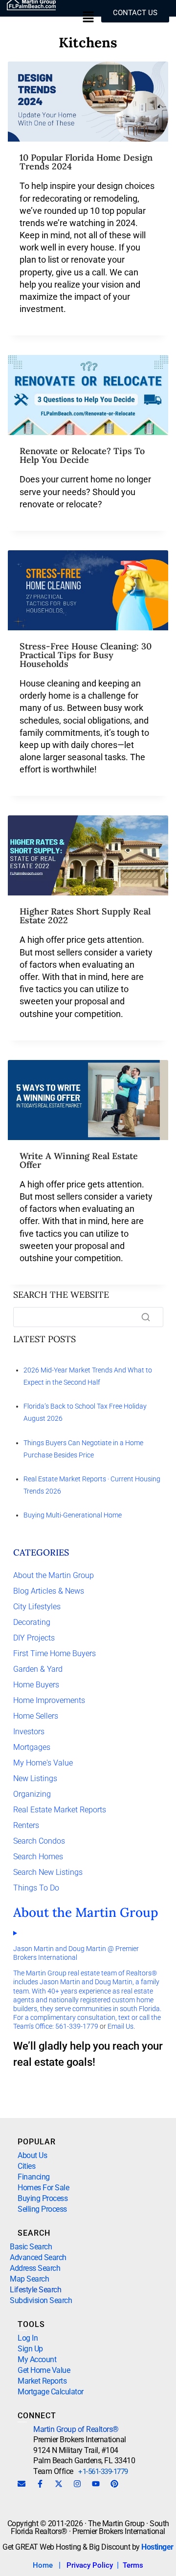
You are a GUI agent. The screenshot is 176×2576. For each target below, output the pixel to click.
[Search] (146, 1317)
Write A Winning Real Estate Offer (79, 1160)
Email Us (121, 2026)
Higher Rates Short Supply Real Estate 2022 (85, 916)
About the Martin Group (54, 1575)
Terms (133, 2565)
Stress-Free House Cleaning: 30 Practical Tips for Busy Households (86, 655)
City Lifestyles (37, 1607)
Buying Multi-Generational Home (73, 1515)
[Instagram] (77, 2484)
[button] (88, 18)
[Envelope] (22, 2484)
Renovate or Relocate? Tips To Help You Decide (82, 455)
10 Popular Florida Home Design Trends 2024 (86, 162)
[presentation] (88, 102)
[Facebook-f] (40, 2484)
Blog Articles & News (49, 1591)
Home (43, 2565)
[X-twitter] (59, 2484)
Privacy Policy (90, 2565)
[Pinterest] (114, 2484)
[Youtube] (96, 2484)
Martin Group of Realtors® (76, 2429)
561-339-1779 (77, 2026)
